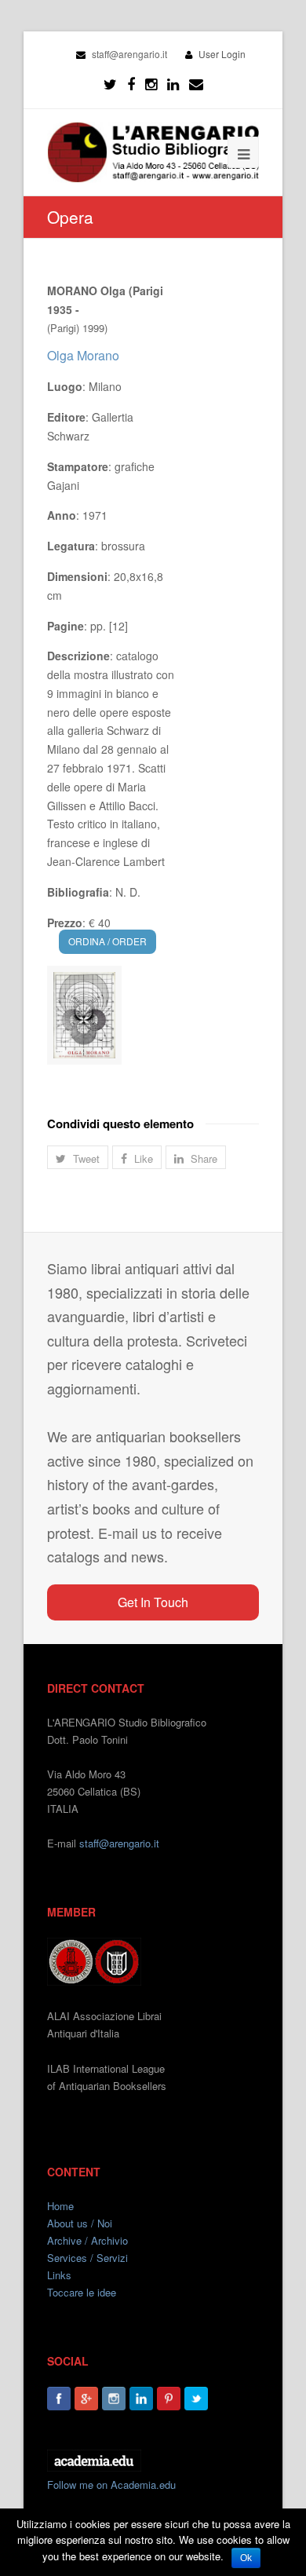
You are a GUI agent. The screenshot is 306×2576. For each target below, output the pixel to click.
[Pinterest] (169, 2399)
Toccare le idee (82, 2292)
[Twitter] (110, 84)
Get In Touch (153, 1602)
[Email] (196, 84)
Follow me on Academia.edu (111, 2485)
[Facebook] (131, 84)
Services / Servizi (87, 2258)
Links (59, 2275)
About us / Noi (80, 2223)
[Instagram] (114, 2399)
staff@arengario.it (119, 1843)
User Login (222, 54)
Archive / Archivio (87, 2240)
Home (60, 2206)
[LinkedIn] (173, 84)
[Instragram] (151, 84)
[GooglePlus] (86, 2399)
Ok (246, 2558)
